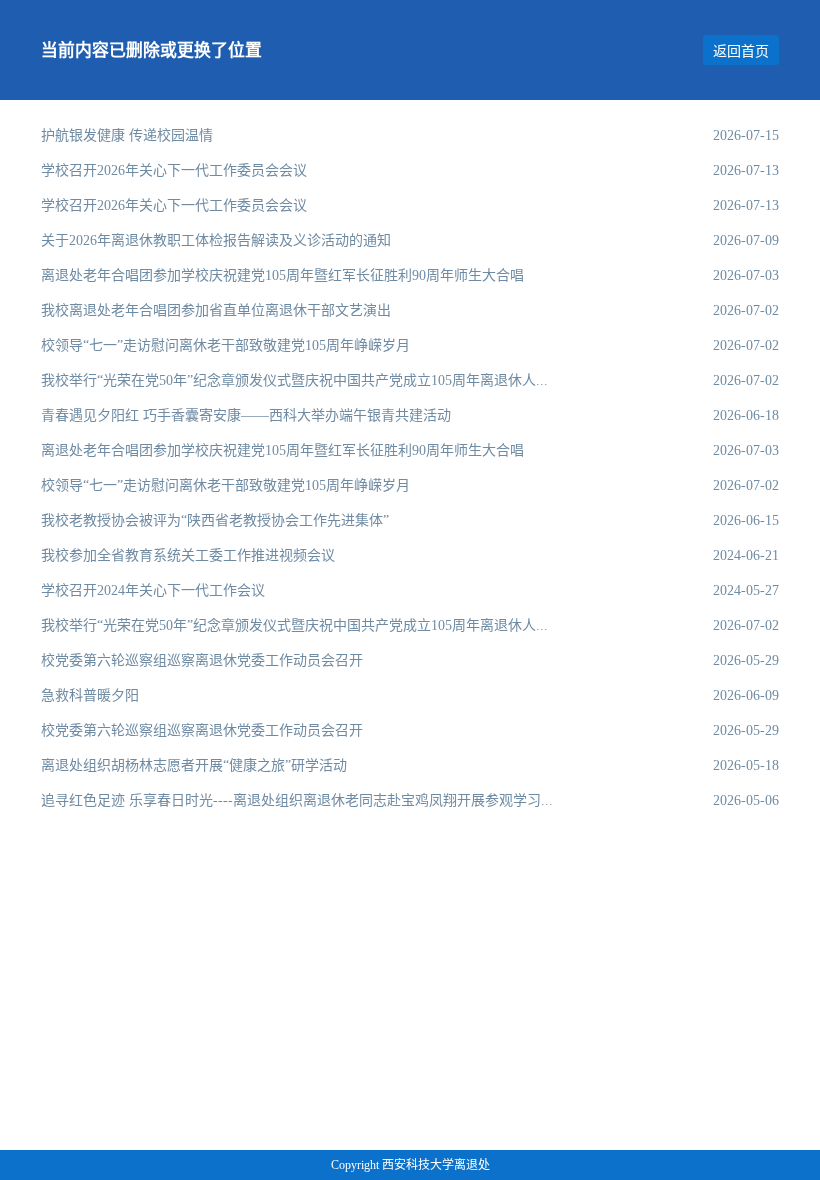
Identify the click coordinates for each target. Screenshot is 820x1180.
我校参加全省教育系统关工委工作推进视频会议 (188, 555)
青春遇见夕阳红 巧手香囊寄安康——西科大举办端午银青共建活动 (246, 415)
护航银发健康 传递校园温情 (127, 135)
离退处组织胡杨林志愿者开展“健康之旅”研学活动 (194, 765)
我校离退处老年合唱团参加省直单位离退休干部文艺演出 (216, 310)
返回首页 (741, 51)
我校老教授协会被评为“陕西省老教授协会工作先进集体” (215, 520)
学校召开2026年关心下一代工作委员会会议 (174, 170)
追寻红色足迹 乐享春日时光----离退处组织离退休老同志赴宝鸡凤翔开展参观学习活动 (299, 800)
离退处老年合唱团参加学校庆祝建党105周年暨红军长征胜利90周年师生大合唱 (282, 275)
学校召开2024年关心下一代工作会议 (153, 590)
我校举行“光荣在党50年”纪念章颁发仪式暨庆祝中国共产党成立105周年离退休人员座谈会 (299, 380)
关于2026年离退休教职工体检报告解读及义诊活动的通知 (216, 240)
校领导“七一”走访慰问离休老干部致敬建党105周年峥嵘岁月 (225, 345)
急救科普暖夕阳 (90, 695)
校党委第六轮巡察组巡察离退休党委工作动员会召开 (202, 660)
